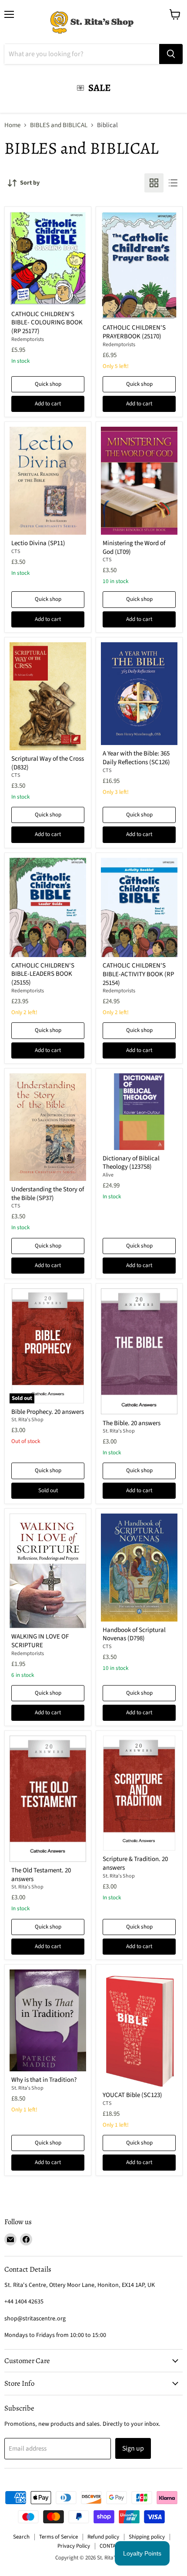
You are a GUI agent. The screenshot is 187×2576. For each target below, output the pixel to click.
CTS (16, 551)
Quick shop (48, 384)
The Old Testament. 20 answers (41, 1875)
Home (12, 125)
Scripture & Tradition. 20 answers (135, 1863)
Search (21, 2537)
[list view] (173, 183)
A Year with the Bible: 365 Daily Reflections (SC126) (136, 758)
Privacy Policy (74, 2546)
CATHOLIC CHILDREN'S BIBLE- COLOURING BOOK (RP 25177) (47, 323)
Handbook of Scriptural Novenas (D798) (134, 1634)
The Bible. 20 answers (132, 1423)
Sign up (133, 2448)
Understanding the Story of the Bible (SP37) (48, 1194)
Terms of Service (58, 2537)
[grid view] (154, 183)
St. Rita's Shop (27, 1420)
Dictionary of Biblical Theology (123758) (131, 1163)
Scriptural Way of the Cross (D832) (48, 763)
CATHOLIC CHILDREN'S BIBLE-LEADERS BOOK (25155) (43, 974)
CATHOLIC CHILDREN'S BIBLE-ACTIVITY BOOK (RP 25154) (138, 974)
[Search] (171, 54)
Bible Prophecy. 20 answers (48, 1412)
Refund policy (103, 2537)
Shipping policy (147, 2537)
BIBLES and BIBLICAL (59, 125)
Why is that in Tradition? (44, 2080)
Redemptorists (28, 339)
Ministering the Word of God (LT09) (134, 548)
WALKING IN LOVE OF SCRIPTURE (40, 1641)
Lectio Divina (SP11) (38, 543)
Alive (108, 1175)
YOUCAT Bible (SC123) (132, 2095)
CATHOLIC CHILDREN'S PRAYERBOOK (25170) (134, 332)
